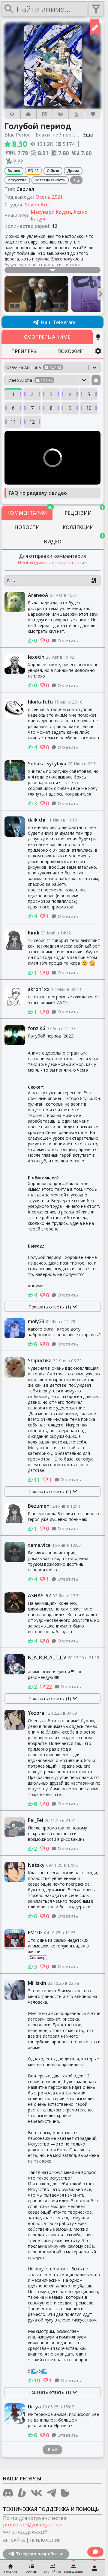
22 (49, 1687)
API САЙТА (14, 2540)
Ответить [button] (68, 641)
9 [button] (70, 408)
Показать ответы (50, 1307)
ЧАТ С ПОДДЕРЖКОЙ (25, 2532)
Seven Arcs (38, 205)
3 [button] (51, 394)
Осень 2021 (49, 197)
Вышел (14, 171)
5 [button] (89, 394)
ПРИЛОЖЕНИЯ (45, 2540)
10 (37, 2380)
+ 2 (76, 180)
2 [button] (32, 394)
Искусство (17, 180)
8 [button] (51, 408)
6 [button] (13, 408)
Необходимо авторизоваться (53, 563)
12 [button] (32, 422)
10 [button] (89, 408)
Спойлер (38, 1958)
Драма (73, 171)
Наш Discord (58, 322)
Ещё (52, 2449)
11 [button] (13, 422)
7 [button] (32, 408)
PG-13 (33, 171)
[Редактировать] (95, 28)
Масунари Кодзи (51, 212)
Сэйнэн (53, 171)
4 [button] (70, 394)
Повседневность (50, 180)
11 (37, 1480)
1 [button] (13, 394)
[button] (53, 66)
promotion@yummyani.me (33, 2525)
